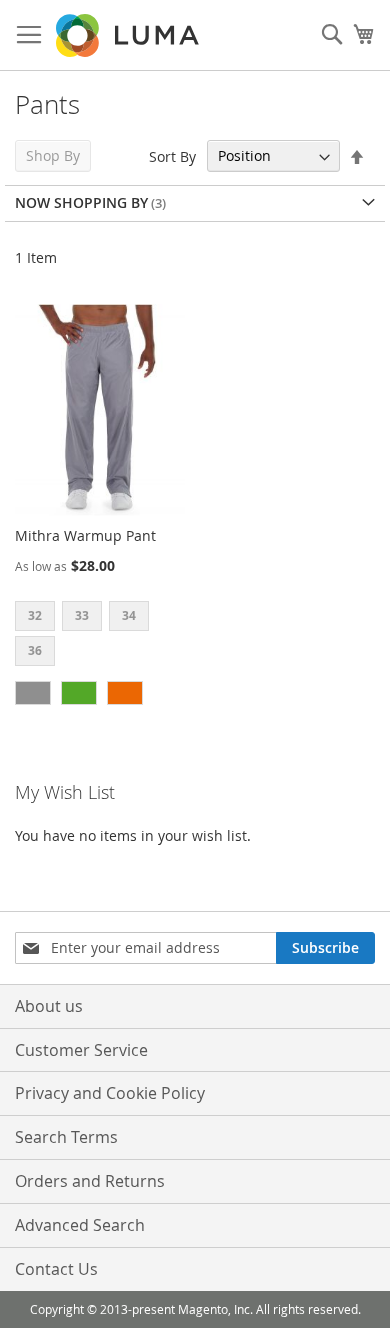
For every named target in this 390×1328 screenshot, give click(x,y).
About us (49, 1006)
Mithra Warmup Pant (85, 535)
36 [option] (35, 650)
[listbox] (100, 636)
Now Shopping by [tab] (81, 202)
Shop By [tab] (53, 155)
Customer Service (81, 1050)
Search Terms (66, 1137)
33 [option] (82, 615)
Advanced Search (80, 1225)
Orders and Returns (90, 1181)
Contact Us (56, 1269)
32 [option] (35, 615)
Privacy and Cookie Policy (110, 1093)
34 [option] (129, 615)
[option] (33, 693)
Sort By (172, 155)
